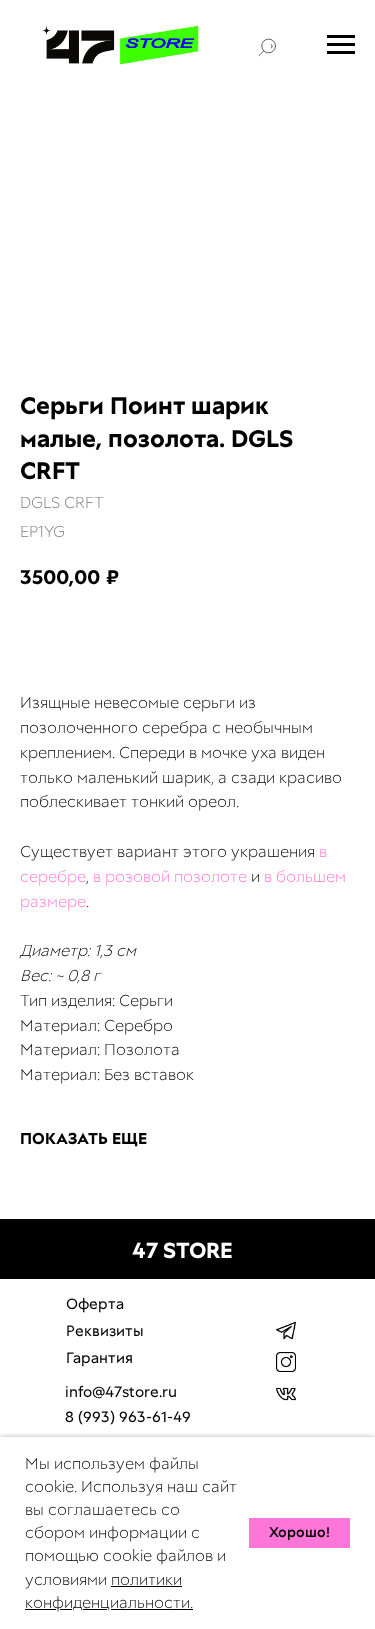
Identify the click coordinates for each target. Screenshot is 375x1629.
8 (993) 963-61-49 (128, 1417)
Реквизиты (105, 1331)
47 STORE (182, 1250)
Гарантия (99, 1358)
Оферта (95, 1304)
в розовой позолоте (170, 876)
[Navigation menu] (341, 45)
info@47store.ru (121, 1392)
